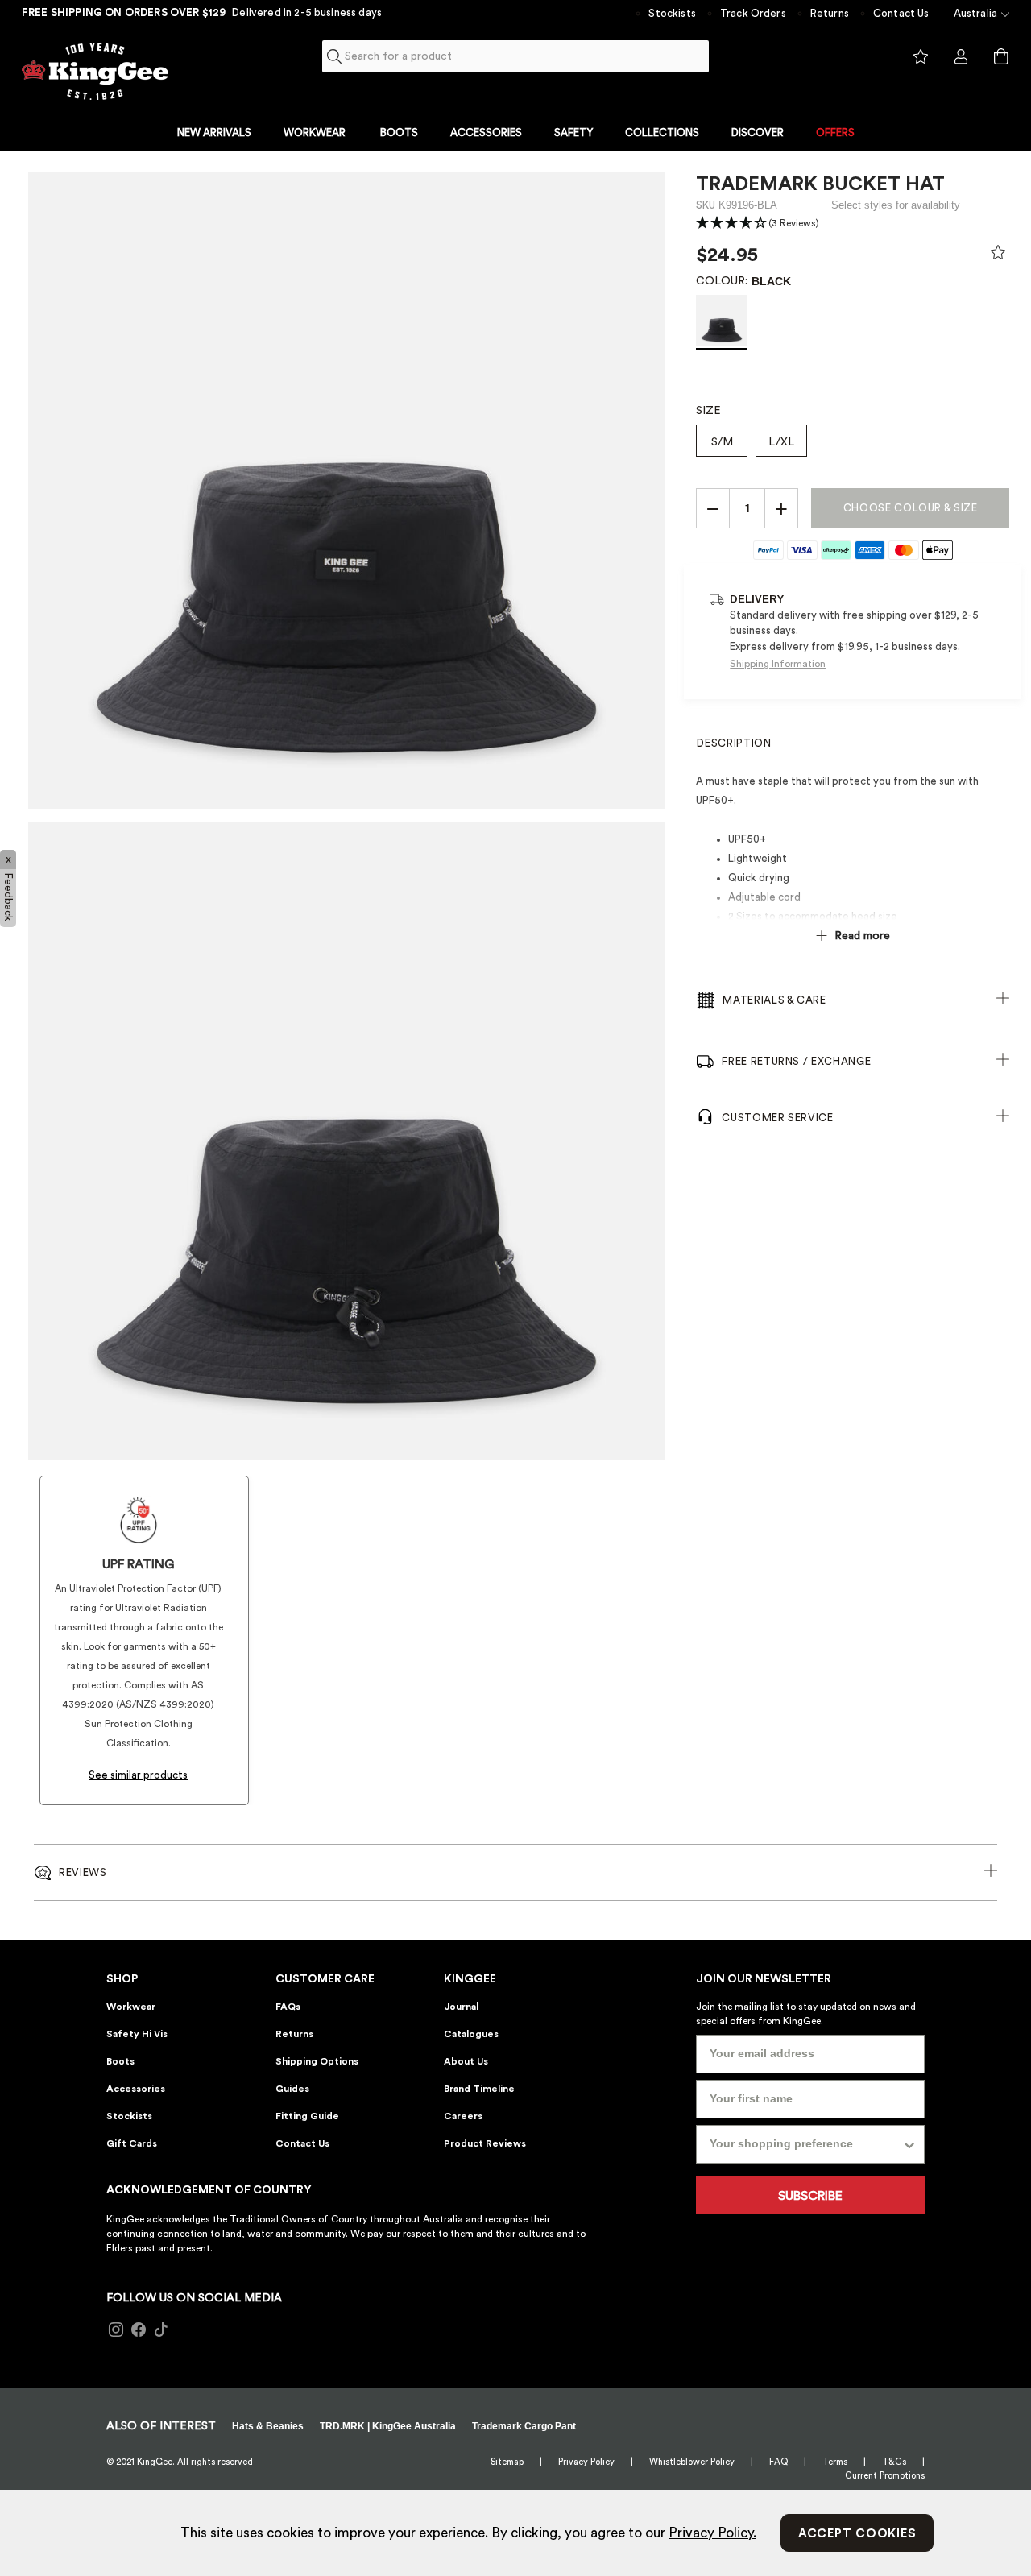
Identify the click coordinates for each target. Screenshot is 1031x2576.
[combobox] (516, 56)
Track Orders (753, 13)
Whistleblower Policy (692, 2462)
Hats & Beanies (268, 2426)
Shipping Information (778, 664)
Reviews (83, 1872)
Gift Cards (132, 2143)
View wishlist (921, 57)
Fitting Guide (307, 2116)
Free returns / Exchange (796, 1061)
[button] (758, 224)
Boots (120, 2061)
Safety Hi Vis (137, 2034)
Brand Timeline (479, 2089)
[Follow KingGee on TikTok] (161, 2330)
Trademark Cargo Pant (524, 2426)
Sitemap (507, 2462)
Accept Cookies (857, 2534)
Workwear (131, 2007)
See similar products (138, 1775)
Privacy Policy (586, 2462)
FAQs (288, 2007)
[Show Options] (909, 2144)
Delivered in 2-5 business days (307, 12)
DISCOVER (758, 133)
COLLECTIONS (662, 133)
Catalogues (471, 2034)
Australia (975, 13)
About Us (466, 2061)
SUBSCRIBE (810, 2196)
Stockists (672, 13)
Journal (461, 2007)
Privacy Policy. (712, 2533)
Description (734, 743)
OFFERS (835, 133)
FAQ (778, 2462)
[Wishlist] (998, 256)
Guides (292, 2089)
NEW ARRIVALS (214, 133)
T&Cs (894, 2462)
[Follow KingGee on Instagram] (116, 2330)
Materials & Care (774, 1000)
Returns (830, 13)
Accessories (136, 2089)
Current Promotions (885, 2476)
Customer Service (777, 1118)
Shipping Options (317, 2061)
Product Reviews (485, 2143)
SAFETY (573, 133)
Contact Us (901, 13)
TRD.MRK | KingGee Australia (388, 2426)
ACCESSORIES (486, 133)
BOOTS (399, 133)
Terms (835, 2462)
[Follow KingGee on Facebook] (139, 2330)
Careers (463, 2116)
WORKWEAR (315, 133)
